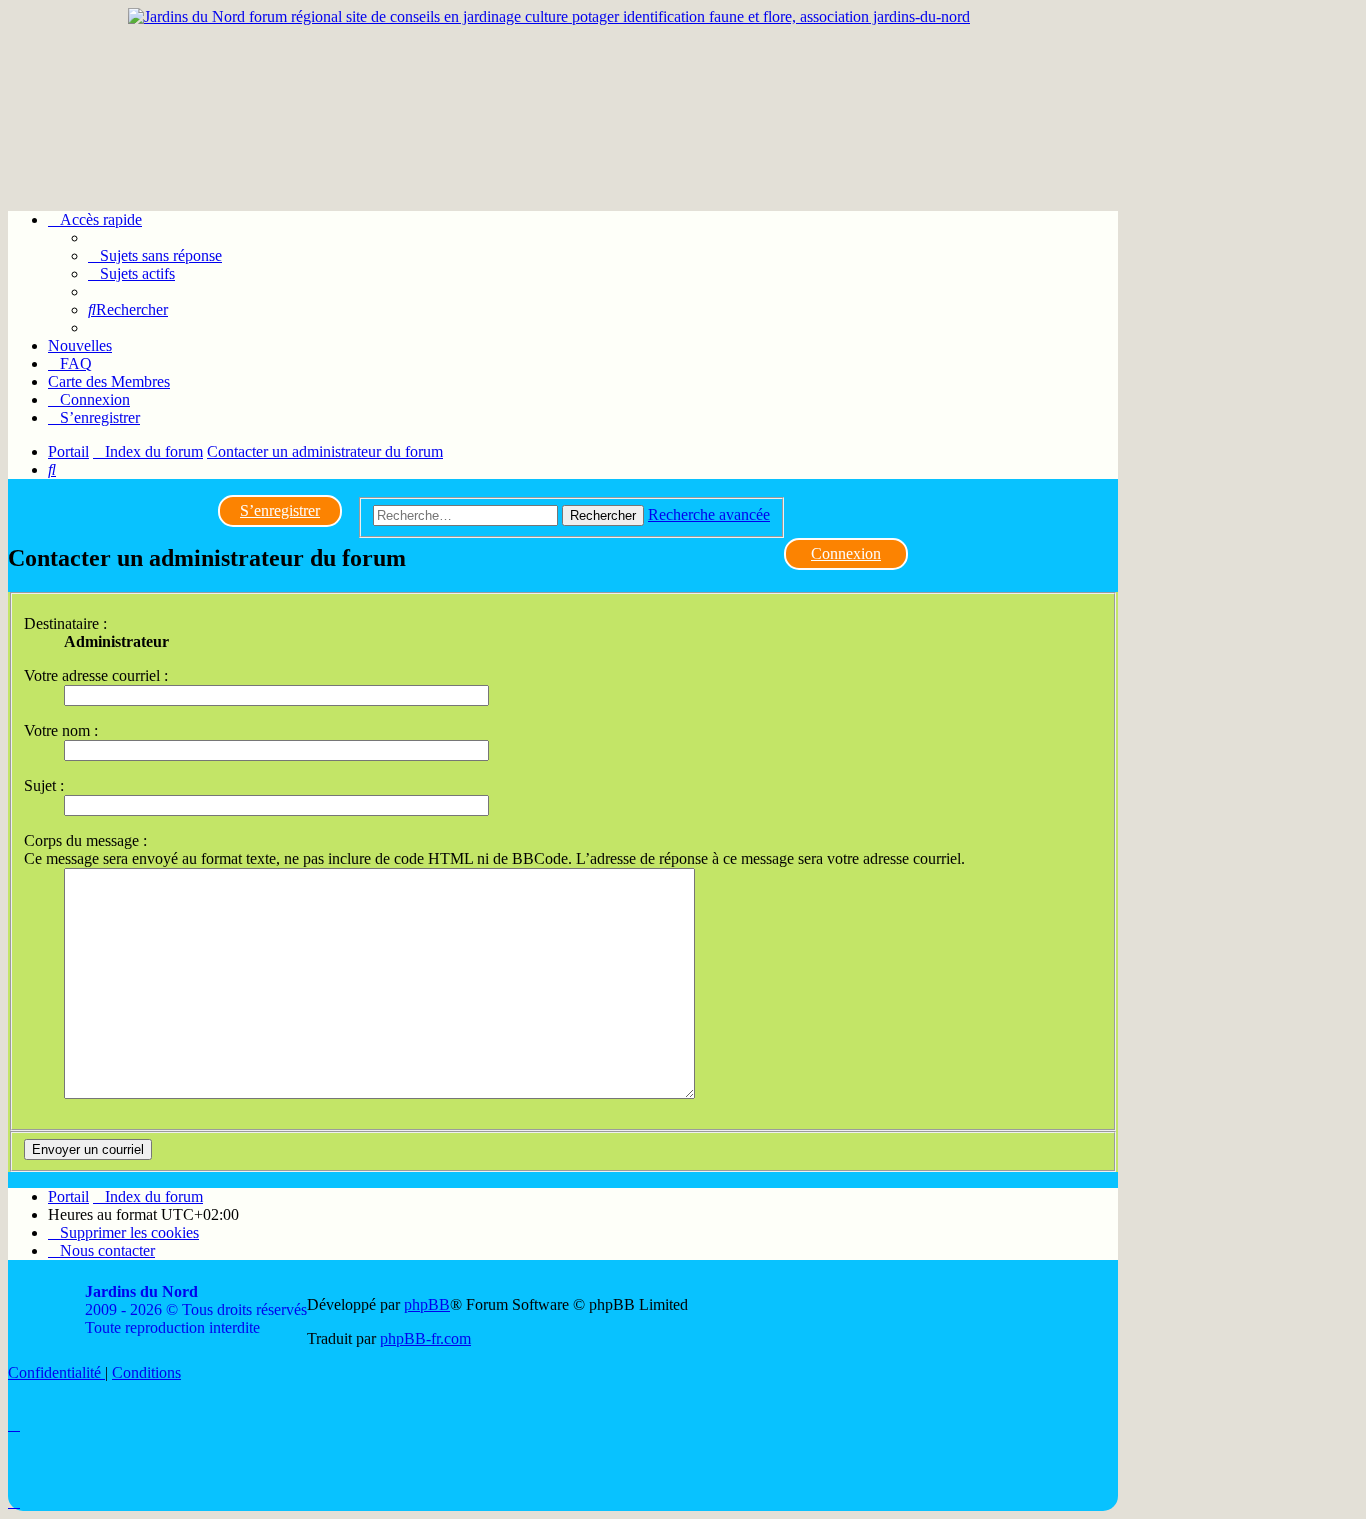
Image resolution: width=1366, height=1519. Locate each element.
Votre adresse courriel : (96, 675)
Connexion (846, 553)
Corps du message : (85, 840)
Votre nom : (61, 730)
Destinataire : (65, 623)
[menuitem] (155, 255)
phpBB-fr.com (425, 1338)
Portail (68, 451)
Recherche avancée (709, 514)
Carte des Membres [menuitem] (109, 381)
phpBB (427, 1304)
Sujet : (44, 785)
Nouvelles (80, 345)
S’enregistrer (280, 510)
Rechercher (603, 515)
